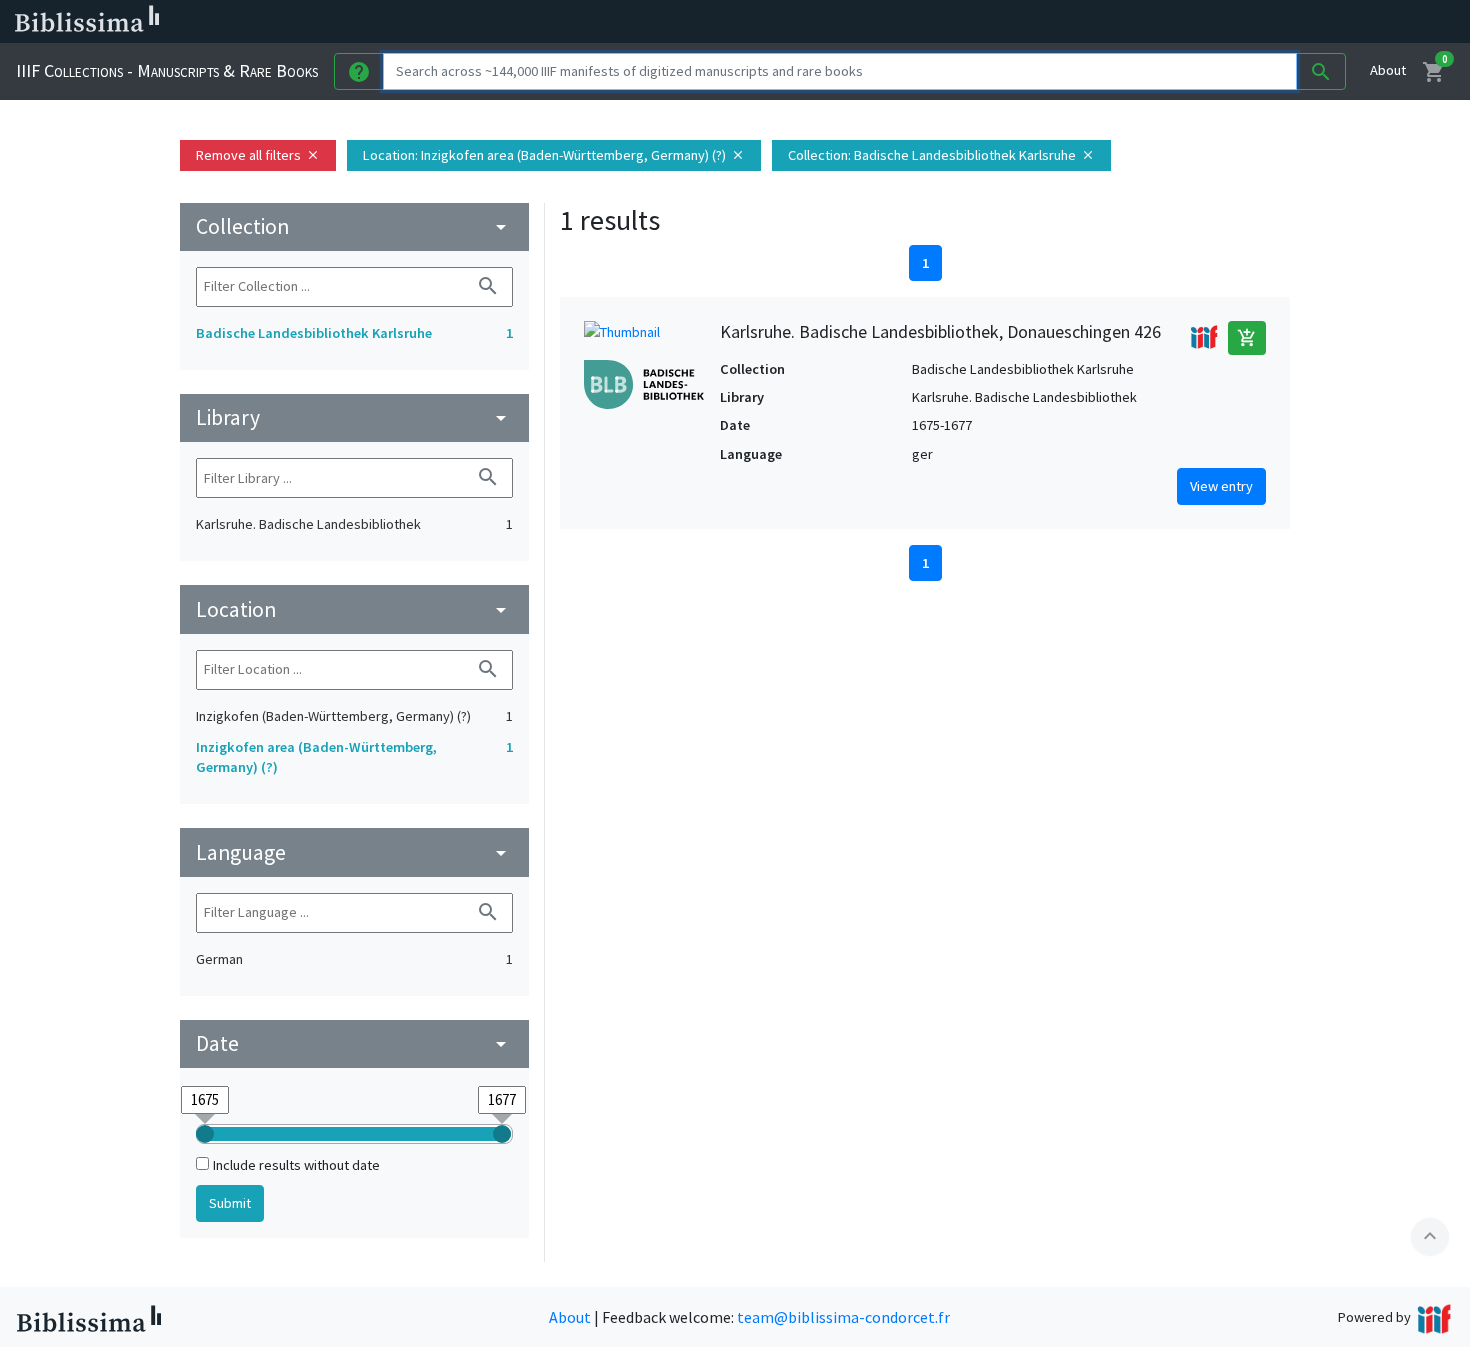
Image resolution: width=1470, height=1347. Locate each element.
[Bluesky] (992, 22)
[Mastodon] (1024, 22)
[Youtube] (1056, 22)
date (354, 1043)
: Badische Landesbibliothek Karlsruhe (941, 155)
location (354, 609)
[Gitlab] (1120, 22)
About (1388, 70)
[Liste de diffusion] (928, 22)
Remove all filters (258, 155)
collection (354, 226)
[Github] (1088, 22)
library (354, 417)
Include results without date (296, 1165)
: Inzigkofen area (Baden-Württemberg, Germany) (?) (554, 155)
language (354, 852)
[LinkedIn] (960, 22)
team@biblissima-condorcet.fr (843, 1317)
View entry (1221, 486)
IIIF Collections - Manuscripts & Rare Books (167, 70)
